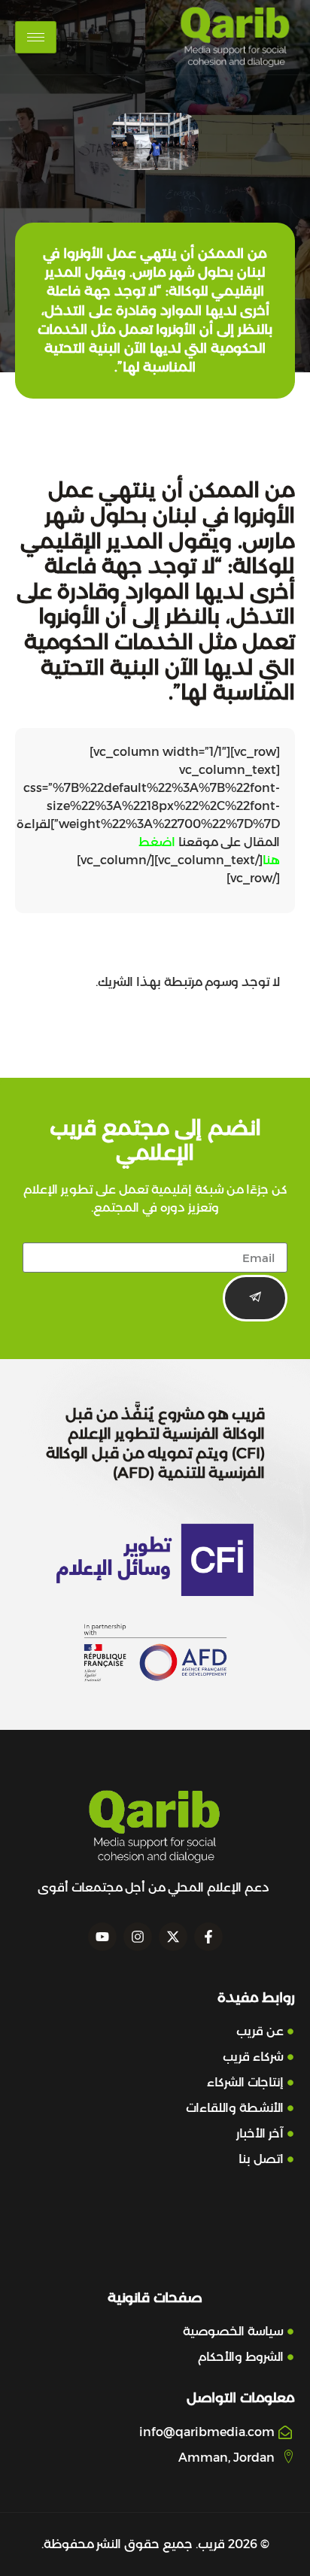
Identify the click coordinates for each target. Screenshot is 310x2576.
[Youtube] (102, 1937)
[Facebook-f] (208, 1937)
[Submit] (255, 1298)
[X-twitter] (173, 1937)
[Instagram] (138, 1937)
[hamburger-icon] (36, 37)
